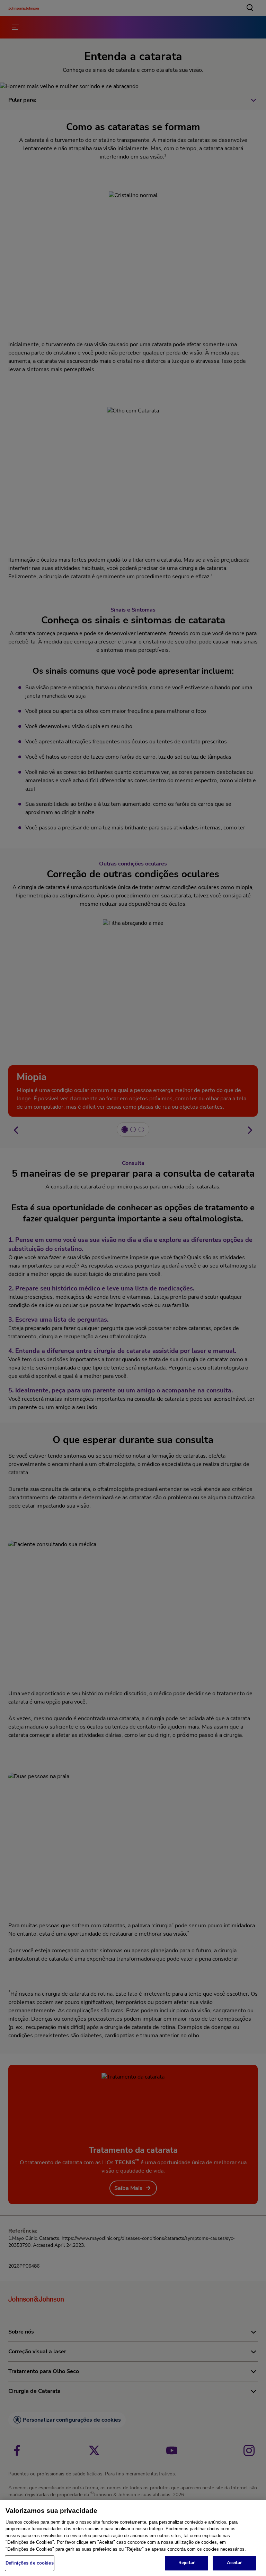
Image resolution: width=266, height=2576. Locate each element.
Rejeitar (187, 2563)
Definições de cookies (30, 2563)
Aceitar (234, 2563)
